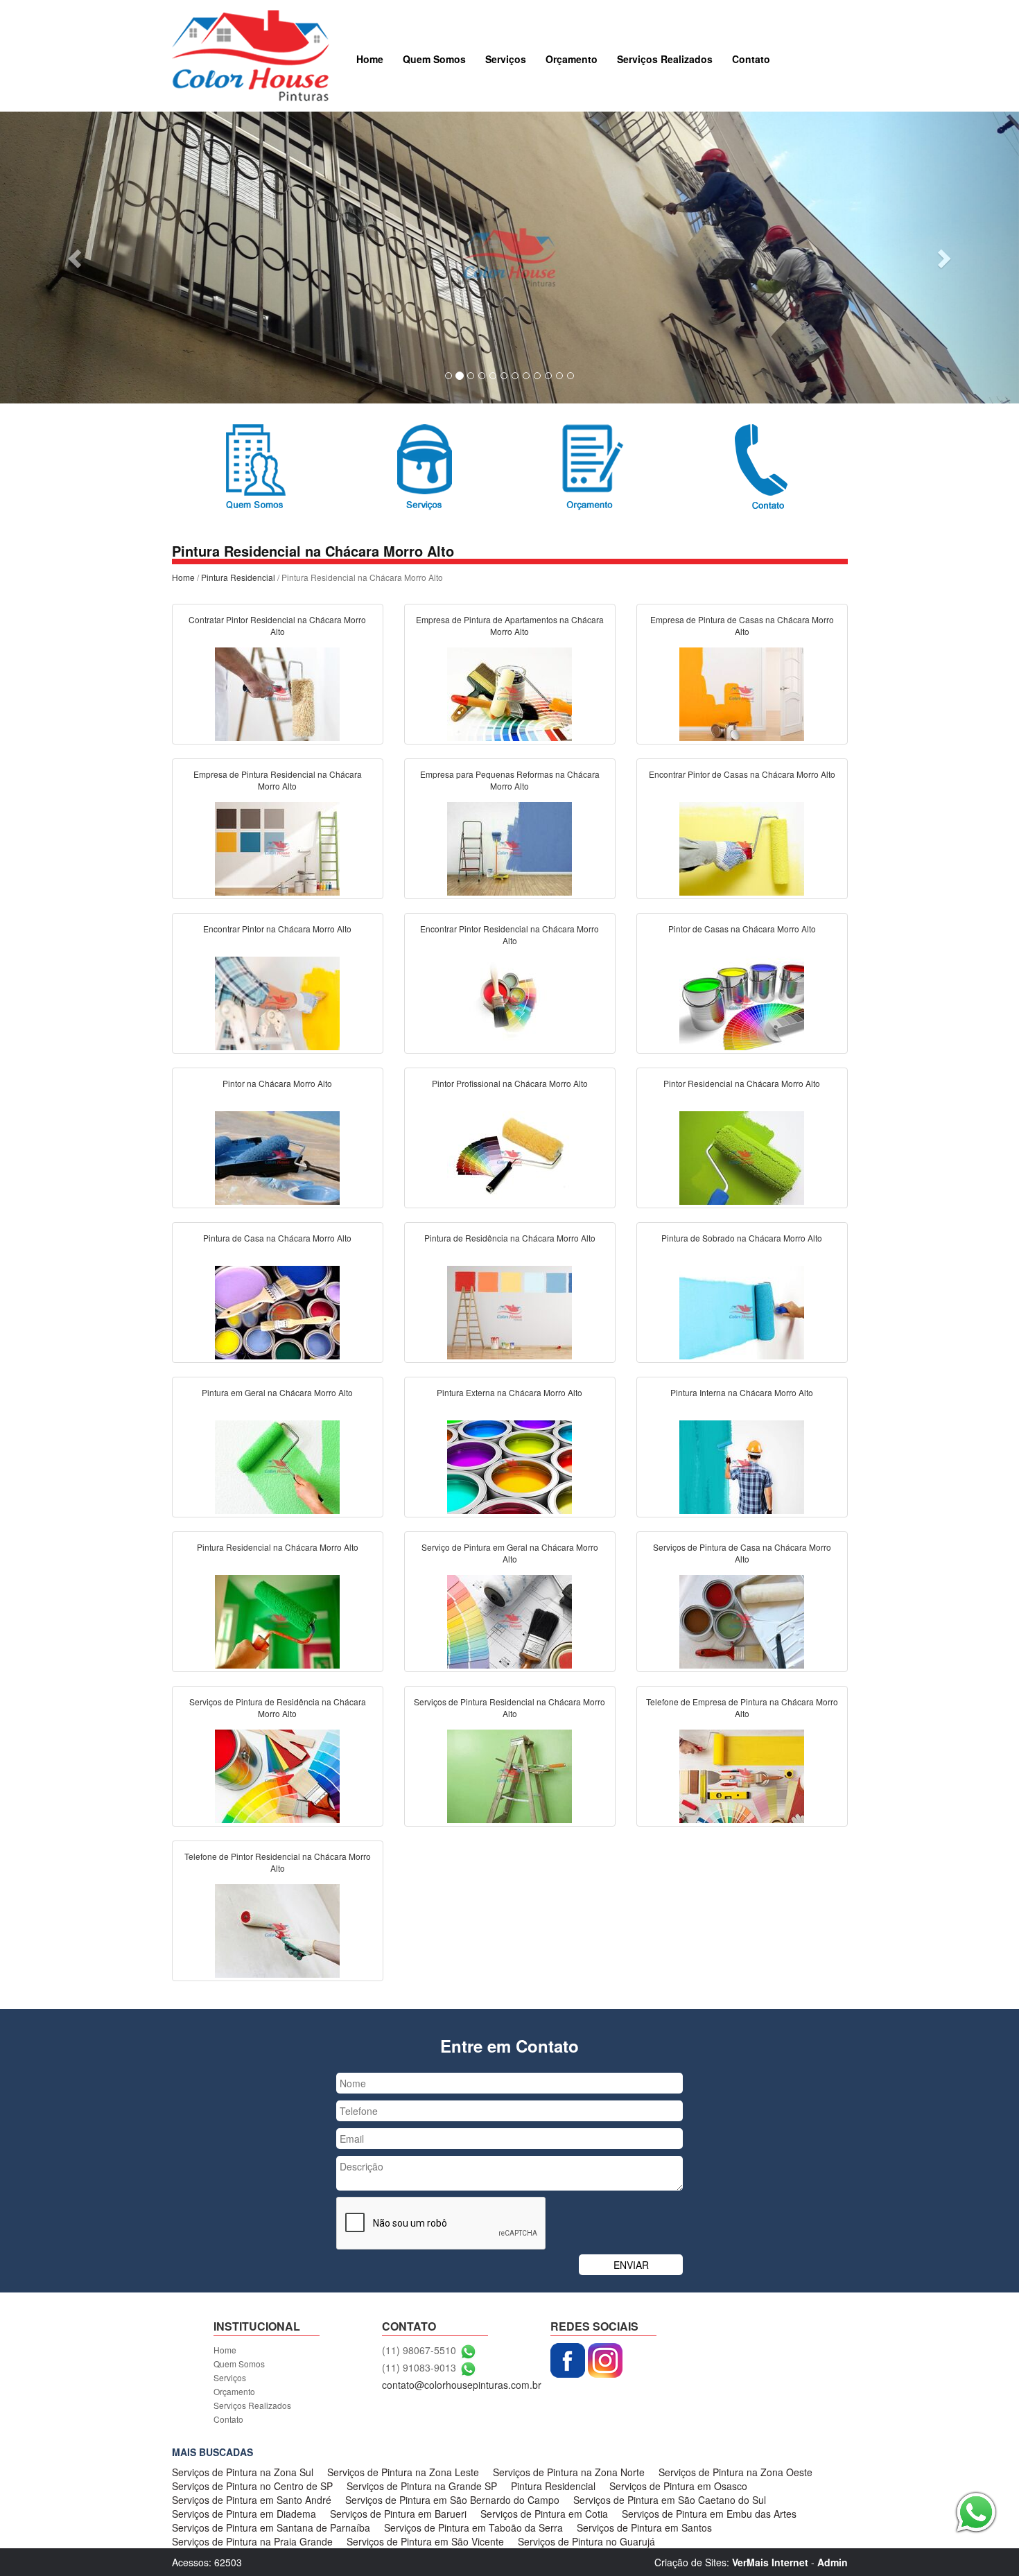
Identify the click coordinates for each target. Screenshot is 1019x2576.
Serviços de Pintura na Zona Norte (569, 2472)
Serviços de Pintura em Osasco (678, 2486)
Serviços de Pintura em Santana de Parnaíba (271, 2527)
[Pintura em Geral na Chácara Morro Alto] (277, 1465)
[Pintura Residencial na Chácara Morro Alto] (277, 1620)
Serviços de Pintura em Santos (644, 2527)
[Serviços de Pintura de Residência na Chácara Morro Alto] (277, 1775)
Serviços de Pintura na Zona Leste (403, 2472)
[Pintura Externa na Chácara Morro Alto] (509, 1465)
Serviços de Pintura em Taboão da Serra (473, 2527)
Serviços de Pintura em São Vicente (425, 2541)
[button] (77, 258)
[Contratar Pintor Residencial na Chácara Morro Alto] (277, 693)
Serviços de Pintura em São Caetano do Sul (670, 2500)
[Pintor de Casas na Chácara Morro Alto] (742, 1002)
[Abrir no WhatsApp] (468, 2350)
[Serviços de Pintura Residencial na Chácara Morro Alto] (509, 1775)
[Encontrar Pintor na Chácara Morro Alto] (277, 1002)
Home (370, 59)
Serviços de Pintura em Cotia (544, 2514)
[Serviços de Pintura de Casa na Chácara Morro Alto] (742, 1620)
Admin (833, 2562)
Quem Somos (434, 59)
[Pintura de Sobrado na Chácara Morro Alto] (742, 1311)
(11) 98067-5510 (419, 2350)
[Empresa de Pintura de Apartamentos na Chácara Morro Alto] (509, 693)
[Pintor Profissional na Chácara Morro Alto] (509, 1156)
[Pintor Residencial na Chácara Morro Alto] (742, 1156)
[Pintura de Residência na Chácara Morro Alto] (509, 1311)
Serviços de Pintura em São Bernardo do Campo (452, 2500)
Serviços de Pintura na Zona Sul (243, 2472)
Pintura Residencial (238, 577)
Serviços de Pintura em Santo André (252, 2500)
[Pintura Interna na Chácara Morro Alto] (742, 1465)
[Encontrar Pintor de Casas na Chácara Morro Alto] (742, 847)
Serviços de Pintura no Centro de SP (252, 2486)
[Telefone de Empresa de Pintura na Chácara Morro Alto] (742, 1775)
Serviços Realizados (665, 59)
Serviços (506, 59)
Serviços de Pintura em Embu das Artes (709, 2514)
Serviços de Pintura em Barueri (398, 2514)
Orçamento (572, 59)
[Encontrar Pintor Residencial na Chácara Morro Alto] (509, 1002)
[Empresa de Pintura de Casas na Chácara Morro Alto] (742, 693)
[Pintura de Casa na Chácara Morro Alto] (277, 1311)
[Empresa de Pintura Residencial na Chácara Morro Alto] (277, 847)
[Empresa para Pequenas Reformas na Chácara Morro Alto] (509, 847)
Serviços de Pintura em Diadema (244, 2514)
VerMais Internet (770, 2562)
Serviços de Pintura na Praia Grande (252, 2541)
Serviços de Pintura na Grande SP (422, 2486)
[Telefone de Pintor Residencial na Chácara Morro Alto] (277, 1929)
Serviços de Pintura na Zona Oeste (735, 2472)
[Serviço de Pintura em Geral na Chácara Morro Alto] (509, 1620)
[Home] (251, 54)
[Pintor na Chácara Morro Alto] (277, 1156)
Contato (751, 59)
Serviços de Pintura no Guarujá (586, 2541)
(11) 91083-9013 (419, 2367)
